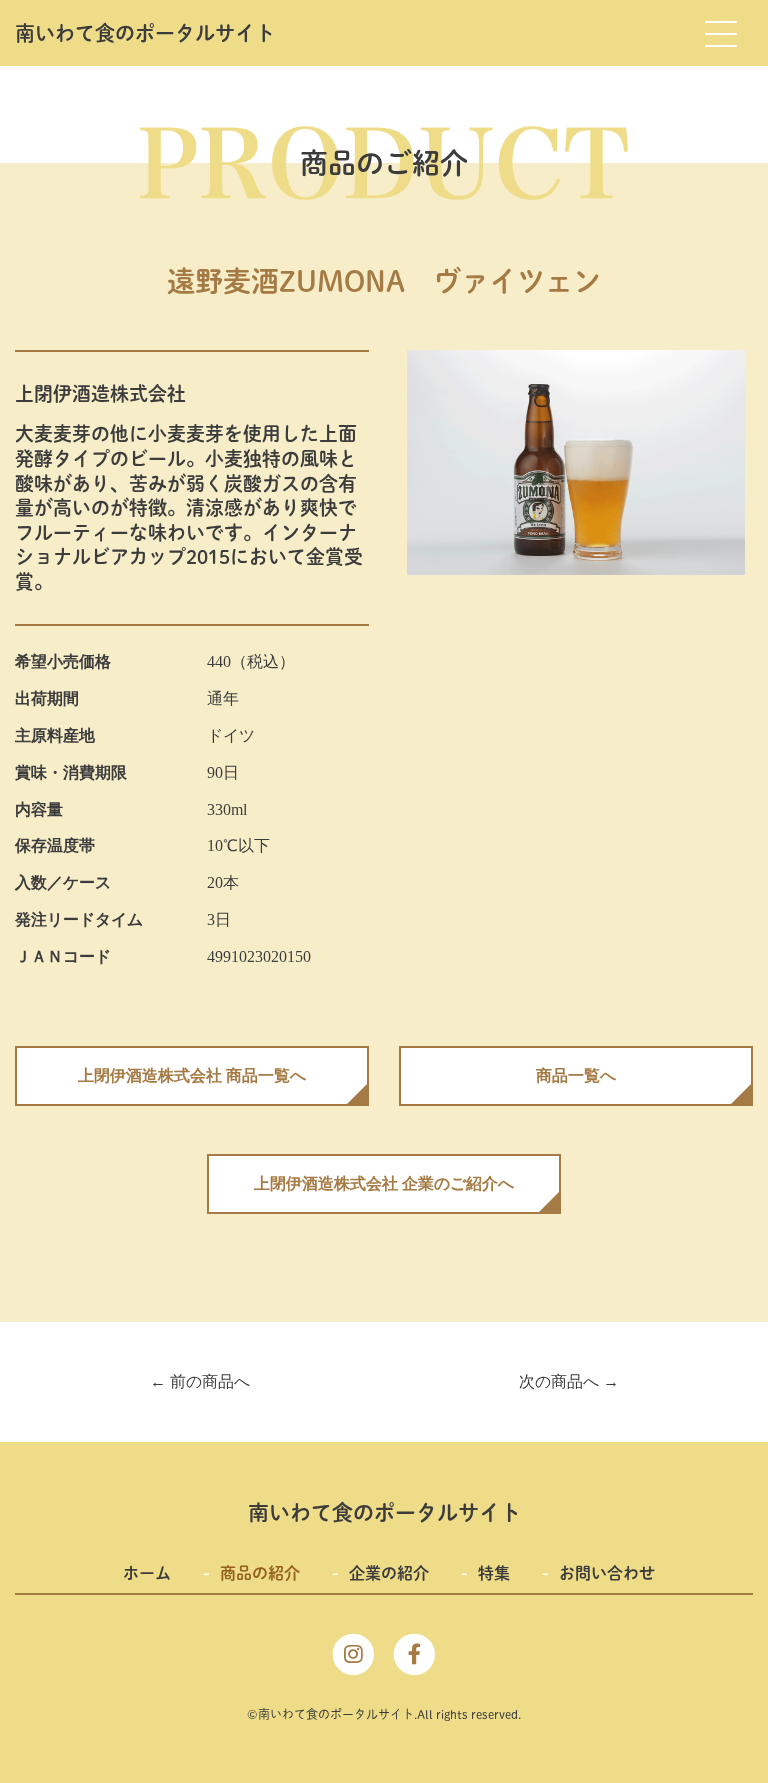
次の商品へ (569, 1381)
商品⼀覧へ (576, 1075)
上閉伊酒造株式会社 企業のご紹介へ (384, 1183)
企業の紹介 (389, 1573)
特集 (494, 1573)
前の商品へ (200, 1381)
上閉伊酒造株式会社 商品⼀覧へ (192, 1075)
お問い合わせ (607, 1573)
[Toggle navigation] (720, 33)
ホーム (147, 1573)
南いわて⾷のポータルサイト (145, 33)
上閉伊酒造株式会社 (100, 393)
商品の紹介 (260, 1573)
